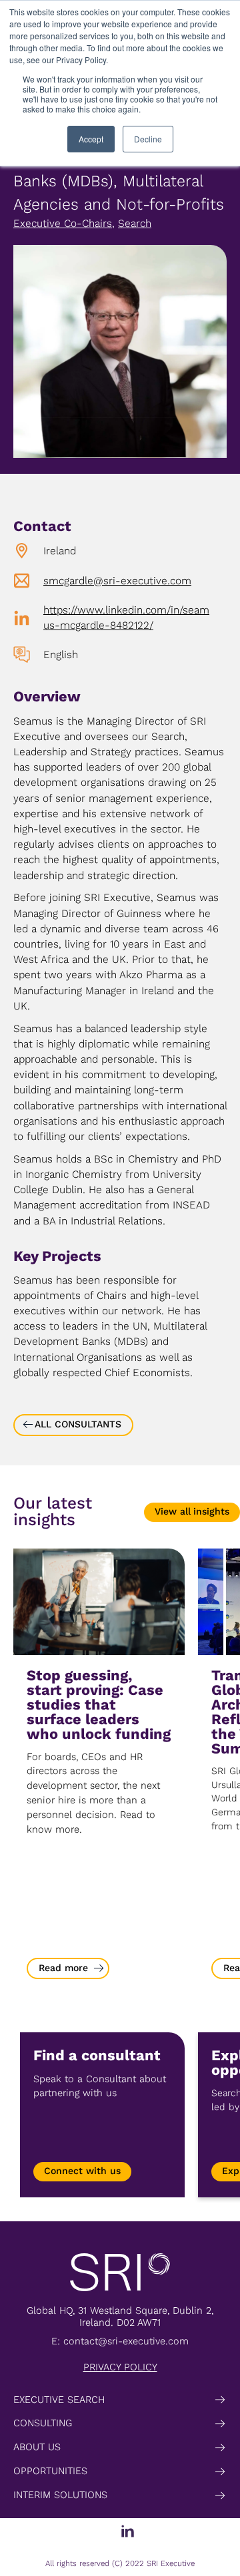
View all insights (192, 1512)
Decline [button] (148, 139)
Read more (63, 1968)
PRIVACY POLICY (120, 2367)
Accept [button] (91, 139)
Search (135, 223)
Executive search (59, 2400)
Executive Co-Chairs (63, 223)
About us (37, 2447)
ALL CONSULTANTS (78, 1424)
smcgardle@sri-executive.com (117, 581)
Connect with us (82, 2171)
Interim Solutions (60, 2495)
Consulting (43, 2423)
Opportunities (50, 2471)
